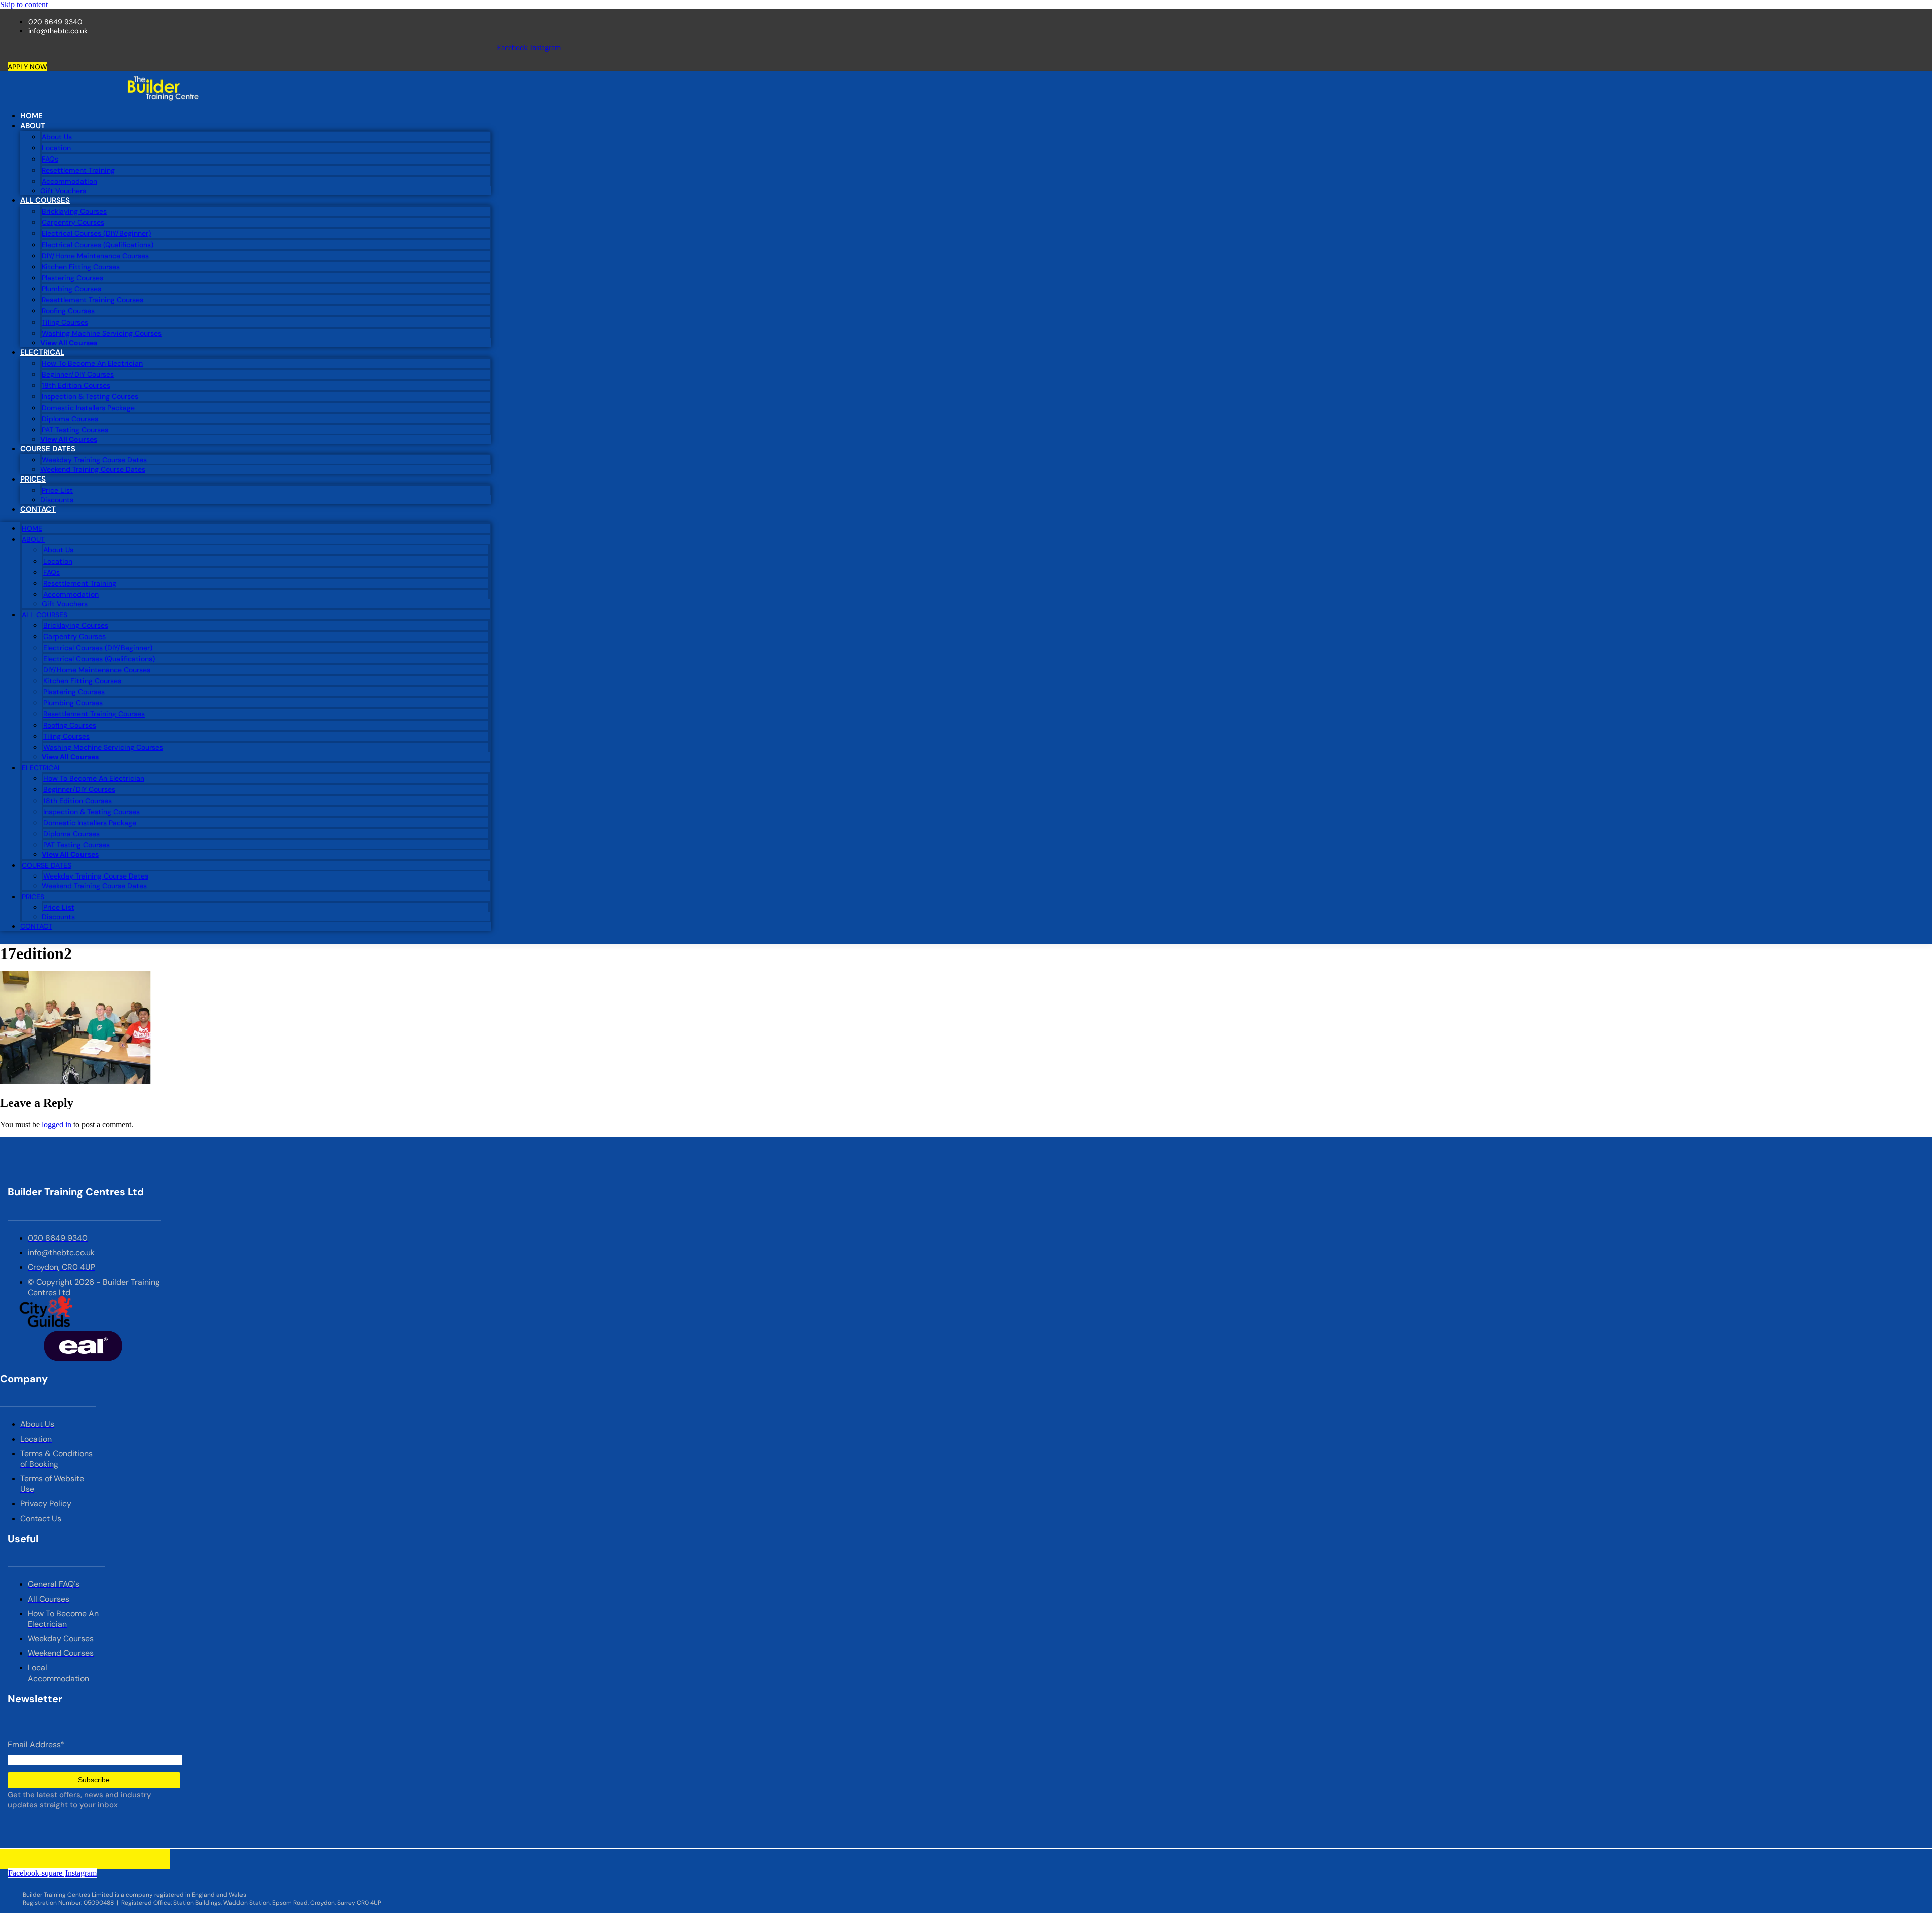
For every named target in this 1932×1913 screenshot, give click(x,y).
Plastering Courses (72, 278)
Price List (57, 490)
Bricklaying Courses (74, 211)
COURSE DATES (48, 449)
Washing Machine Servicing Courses (102, 333)
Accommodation (69, 181)
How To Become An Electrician (92, 363)
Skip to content (24, 4)
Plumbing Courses (71, 289)
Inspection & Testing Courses (90, 396)
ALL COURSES (45, 200)
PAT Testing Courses (75, 430)
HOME (31, 116)
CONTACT (38, 509)
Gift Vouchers (63, 191)
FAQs (50, 159)
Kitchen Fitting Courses (81, 267)
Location (56, 148)
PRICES (33, 479)
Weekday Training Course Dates (94, 460)
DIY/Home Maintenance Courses (95, 256)
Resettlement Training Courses (93, 300)
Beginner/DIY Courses (78, 374)
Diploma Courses (70, 419)
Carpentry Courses (73, 222)
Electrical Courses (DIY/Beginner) (96, 233)
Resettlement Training (78, 170)
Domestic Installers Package (88, 408)
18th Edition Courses (76, 385)
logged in (57, 1124)
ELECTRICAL (42, 352)
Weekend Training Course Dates (93, 469)
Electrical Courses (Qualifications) (98, 245)
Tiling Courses (65, 322)
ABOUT (33, 126)
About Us (57, 137)
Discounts (57, 500)
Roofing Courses (68, 311)
